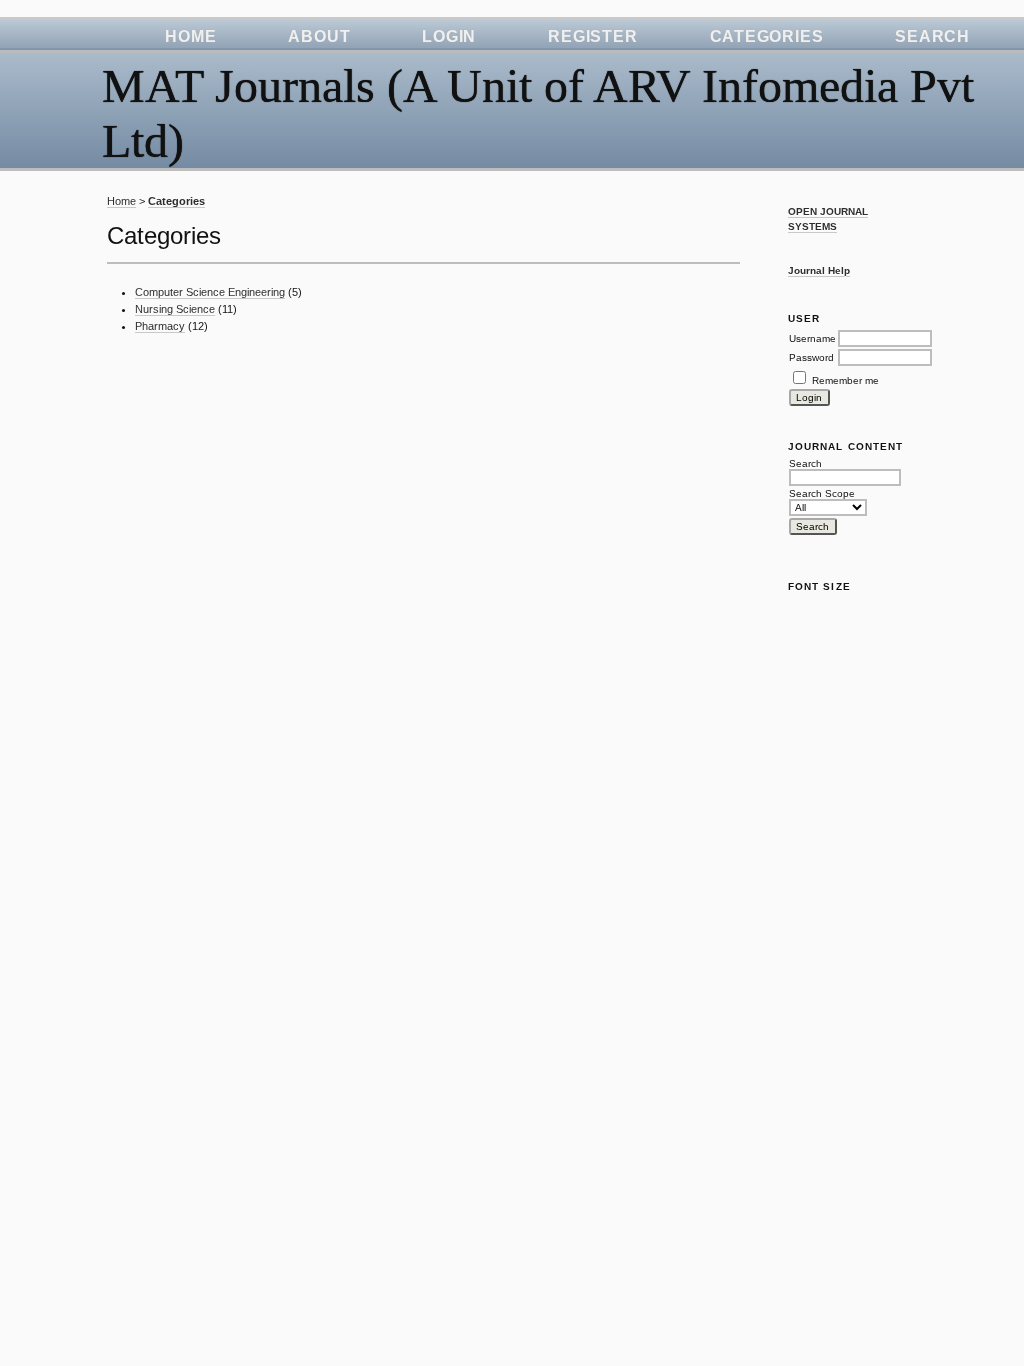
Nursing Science (175, 309)
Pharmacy (160, 326)
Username (812, 338)
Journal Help (819, 270)
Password (811, 357)
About (319, 36)
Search (932, 36)
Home (190, 36)
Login (449, 36)
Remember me (845, 380)
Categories (767, 36)
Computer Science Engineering (210, 292)
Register (592, 36)
